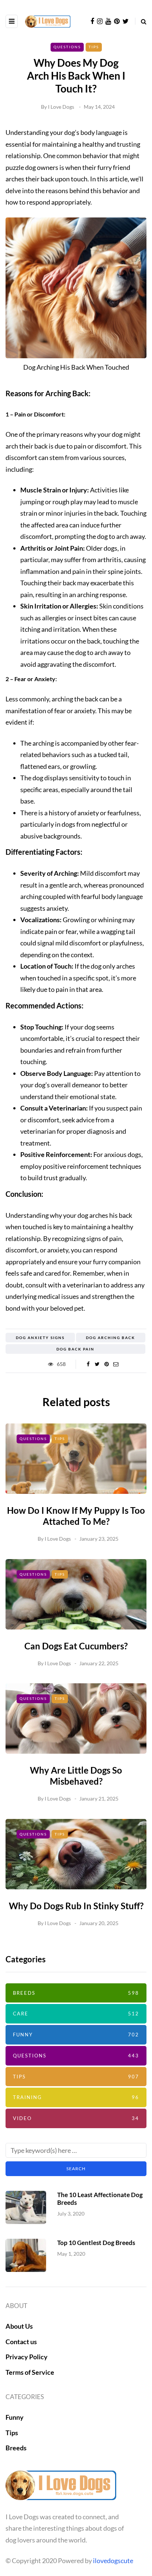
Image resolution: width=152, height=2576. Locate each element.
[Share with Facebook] (88, 1364)
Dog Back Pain (75, 1349)
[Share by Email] (116, 1364)
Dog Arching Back (110, 1338)
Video (76, 2118)
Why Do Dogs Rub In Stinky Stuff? (76, 1906)
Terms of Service (30, 2372)
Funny (76, 2035)
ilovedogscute (113, 2561)
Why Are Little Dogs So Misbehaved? (76, 1776)
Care (76, 2014)
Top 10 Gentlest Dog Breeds (96, 2243)
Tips (94, 47)
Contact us (21, 2342)
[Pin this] (106, 1364)
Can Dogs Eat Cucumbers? (76, 1646)
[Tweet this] (97, 1364)
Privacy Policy (27, 2357)
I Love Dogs (61, 107)
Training (76, 2097)
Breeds (76, 1993)
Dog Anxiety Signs (40, 1338)
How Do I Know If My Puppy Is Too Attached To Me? (76, 1516)
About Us (19, 2326)
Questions (67, 47)
